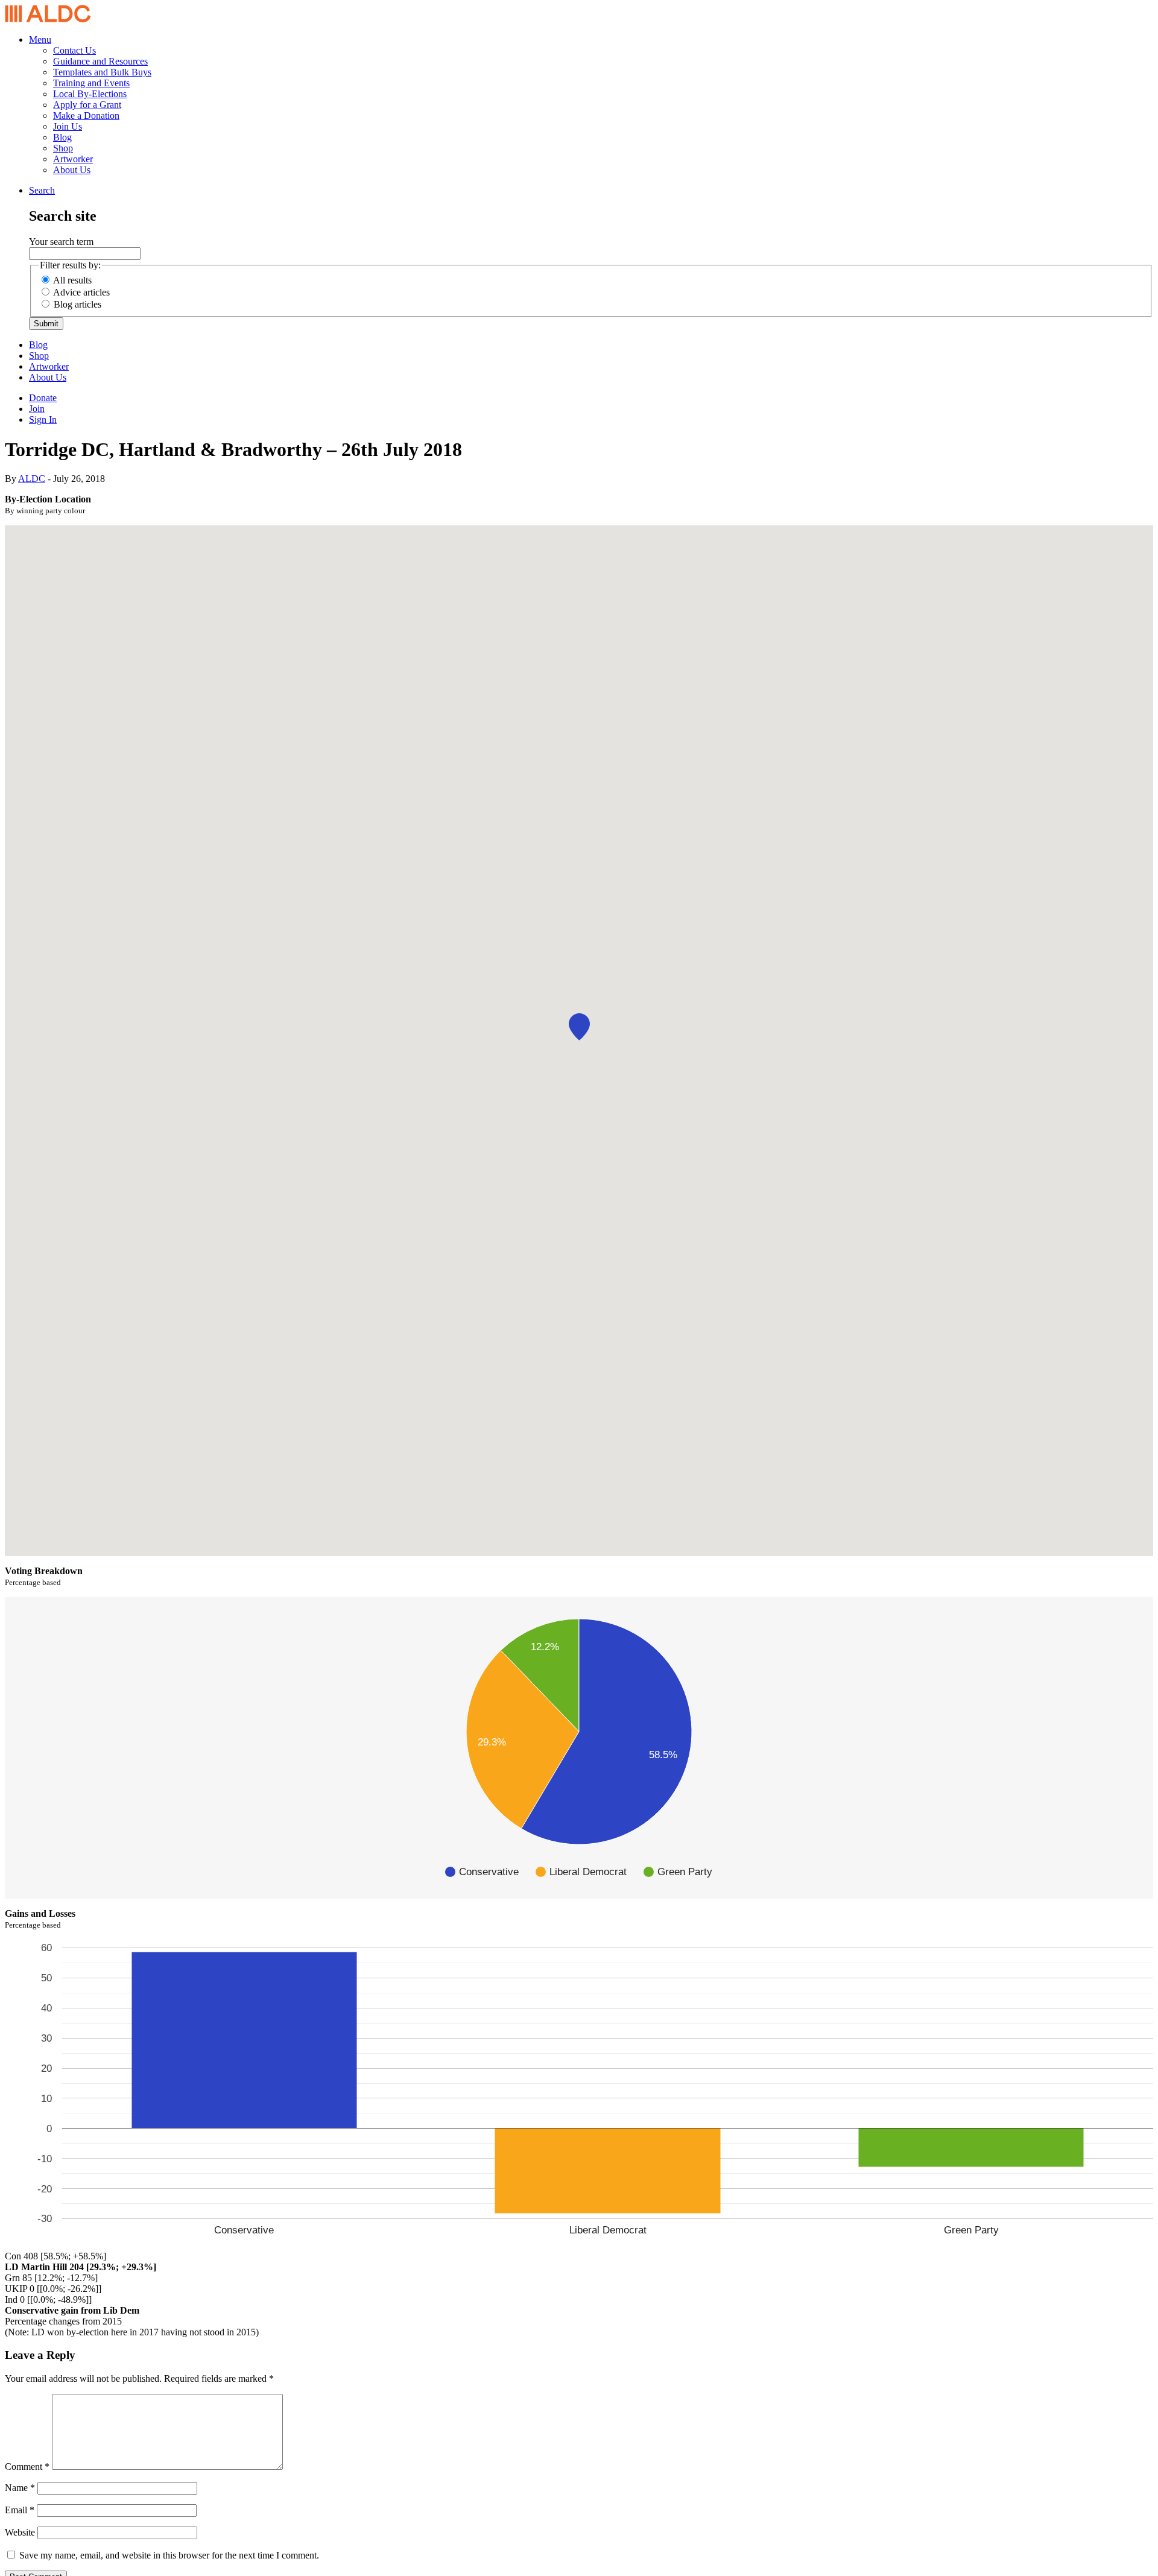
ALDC (32, 479)
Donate (43, 398)
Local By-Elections (90, 94)
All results (72, 280)
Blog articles (78, 304)
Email (20, 2510)
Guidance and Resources (100, 61)
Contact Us (74, 50)
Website (20, 2532)
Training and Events (91, 83)
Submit (46, 324)
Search (42, 190)
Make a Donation (86, 116)
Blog (62, 137)
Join (37, 409)
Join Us (68, 126)
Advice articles (81, 292)
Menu (40, 40)
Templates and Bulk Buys (102, 72)
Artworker (73, 159)
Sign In (43, 419)
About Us (72, 170)
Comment (27, 2467)
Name (20, 2488)
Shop (63, 148)
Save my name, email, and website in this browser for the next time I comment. (169, 2555)
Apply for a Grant (87, 105)
